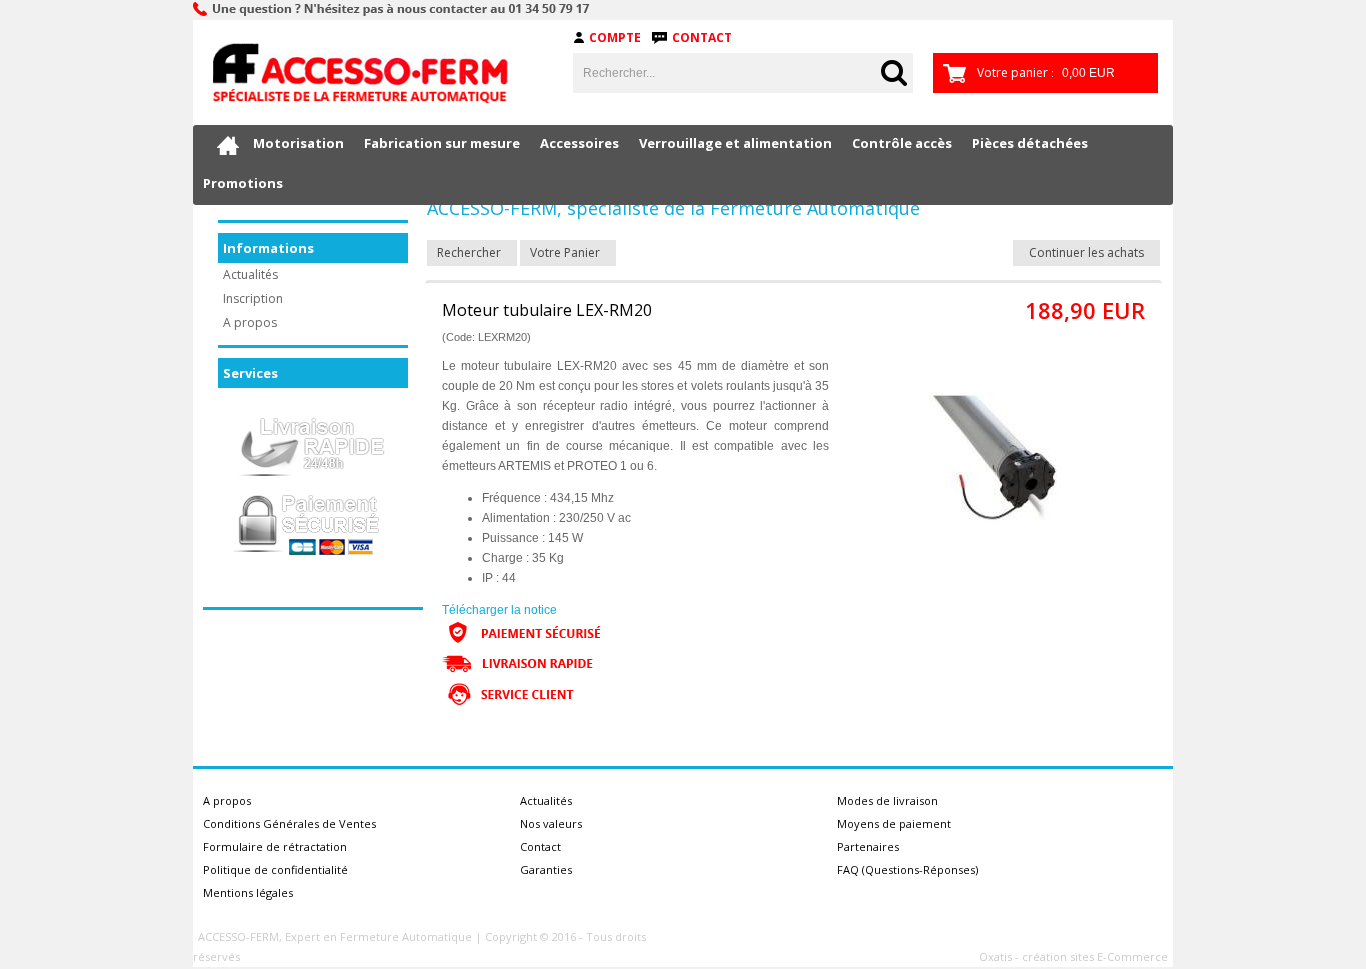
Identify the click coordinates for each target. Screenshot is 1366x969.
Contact (702, 37)
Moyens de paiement (894, 823)
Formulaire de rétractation (275, 846)
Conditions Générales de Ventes (289, 823)
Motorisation (298, 143)
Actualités (250, 274)
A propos (250, 322)
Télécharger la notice (499, 610)
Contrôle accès (902, 143)
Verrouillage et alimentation (735, 143)
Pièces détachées (1030, 143)
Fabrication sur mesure (442, 143)
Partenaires (868, 846)
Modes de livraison (887, 800)
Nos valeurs (551, 823)
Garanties (546, 869)
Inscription (253, 298)
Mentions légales (248, 892)
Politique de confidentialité (275, 869)
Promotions (243, 183)
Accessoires (579, 143)
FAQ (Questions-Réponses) (907, 869)
